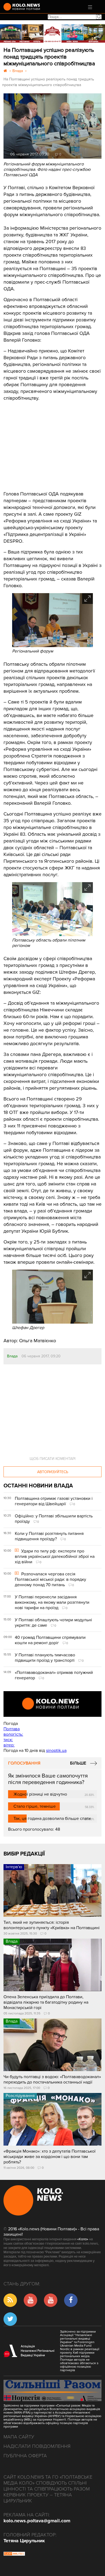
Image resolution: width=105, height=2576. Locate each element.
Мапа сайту (19, 2437)
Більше (78, 1763)
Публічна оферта (25, 2456)
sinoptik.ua (56, 1751)
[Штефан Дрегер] (52, 1322)
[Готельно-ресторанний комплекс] (52, 33)
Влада (12, 1356)
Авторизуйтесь (53, 1472)
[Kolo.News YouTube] (52, 1704)
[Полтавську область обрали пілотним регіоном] (52, 935)
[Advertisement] (44, 442)
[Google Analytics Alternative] (14, 2554)
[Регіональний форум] (52, 646)
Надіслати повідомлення (37, 2446)
